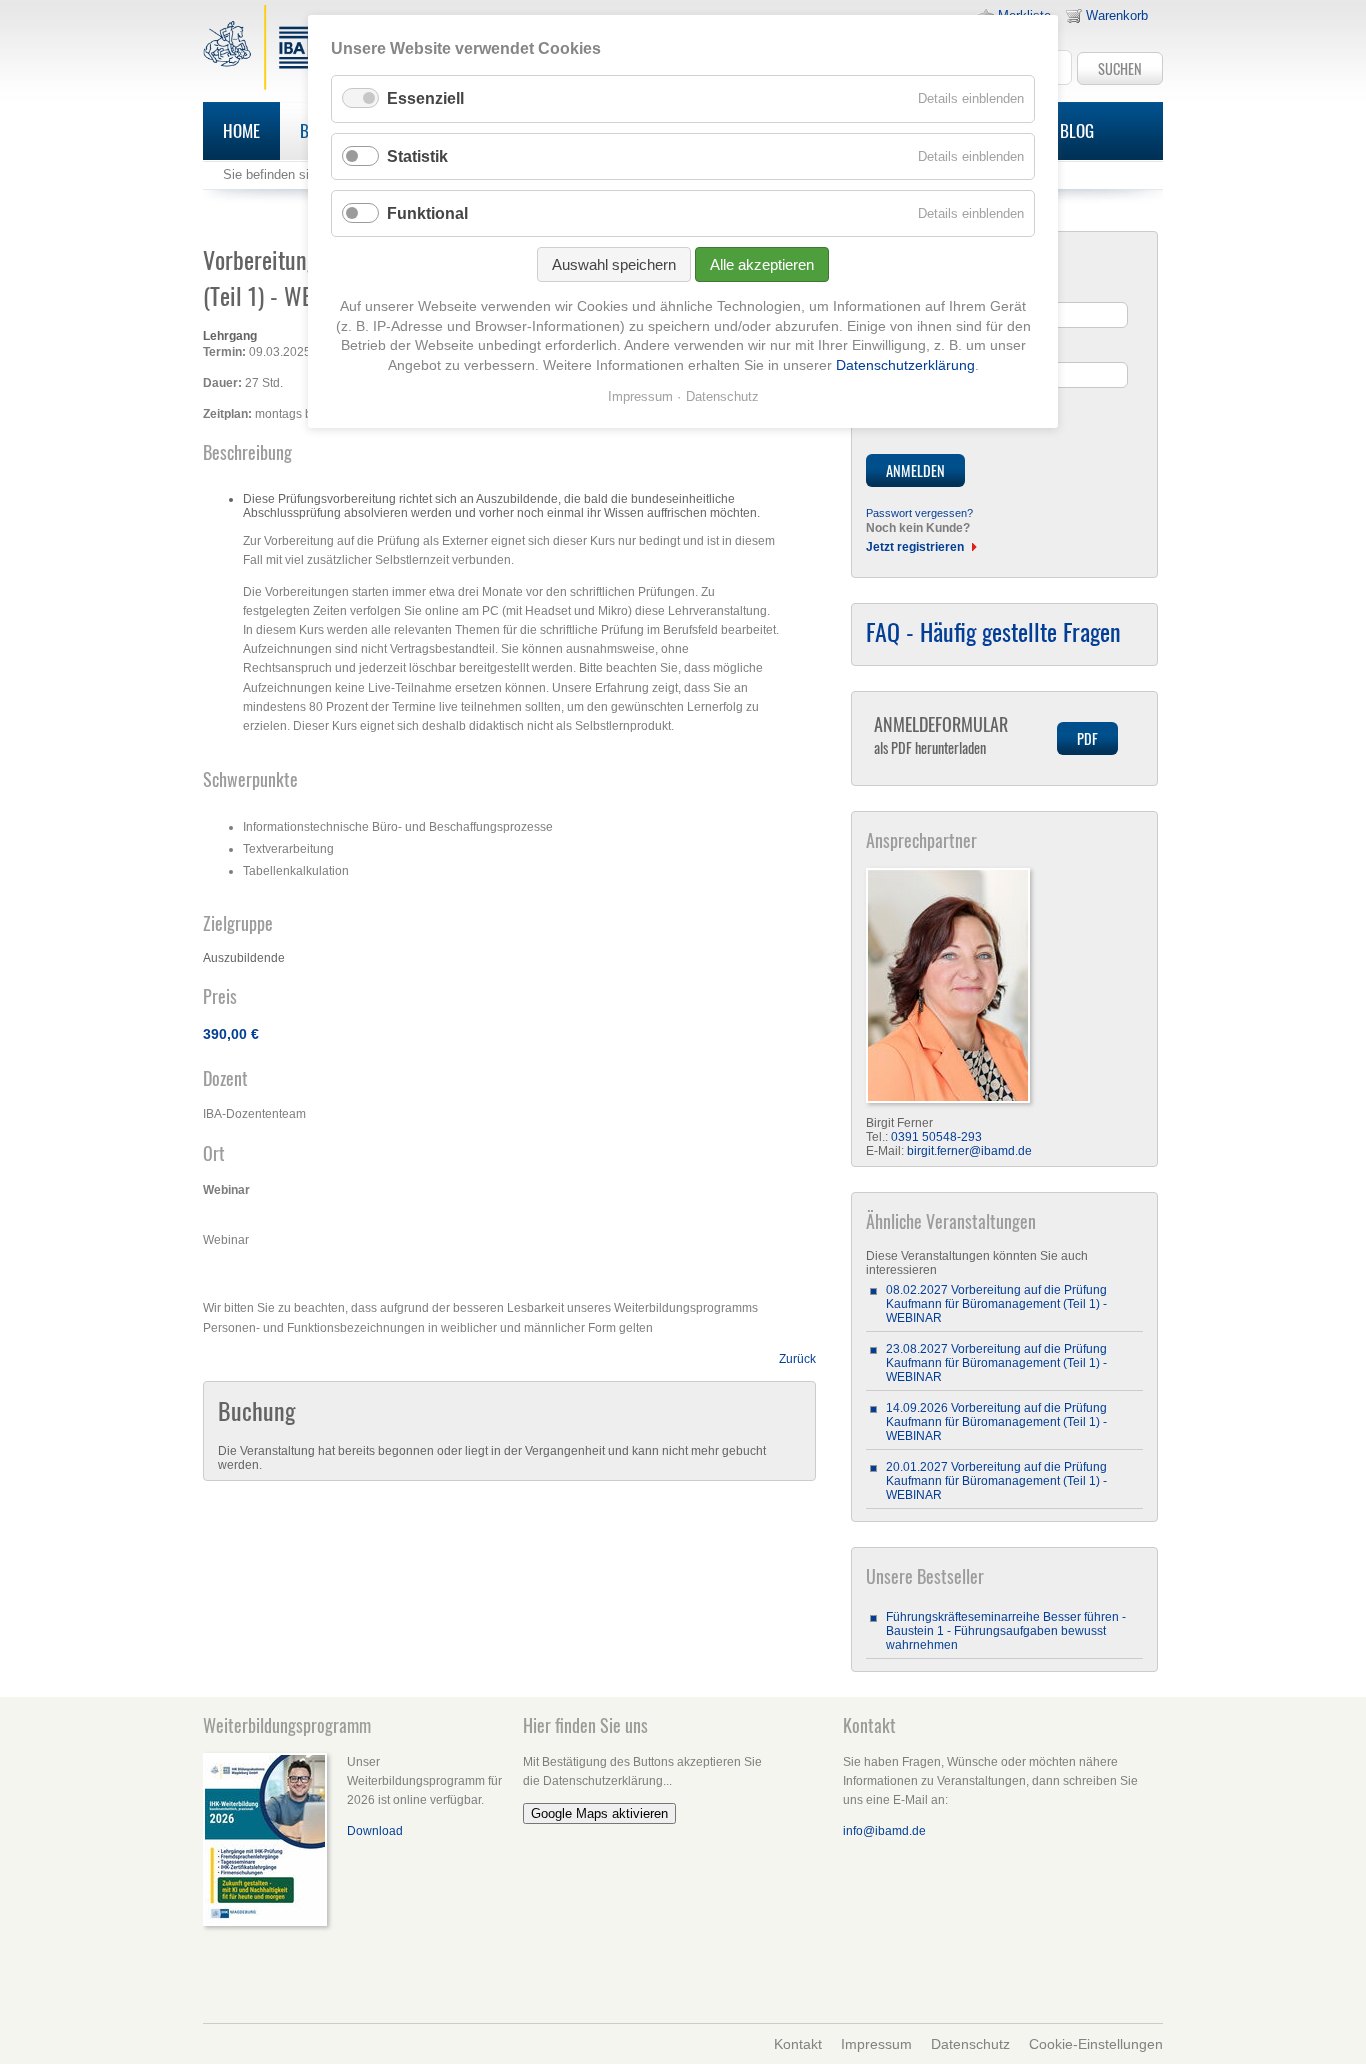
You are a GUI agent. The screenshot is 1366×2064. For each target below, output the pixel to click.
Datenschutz (970, 2044)
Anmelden (915, 470)
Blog (1077, 130)
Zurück (797, 1359)
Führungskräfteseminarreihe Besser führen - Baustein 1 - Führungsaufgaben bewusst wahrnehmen (1006, 1631)
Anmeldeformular (941, 734)
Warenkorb (1117, 15)
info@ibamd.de (884, 1831)
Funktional (427, 213)
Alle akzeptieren (762, 264)
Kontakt (798, 2044)
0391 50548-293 (936, 1137)
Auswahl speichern (614, 264)
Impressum (876, 2044)
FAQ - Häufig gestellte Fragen (993, 631)
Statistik (417, 156)
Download (375, 1831)
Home (241, 130)
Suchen (1120, 68)
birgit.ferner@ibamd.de (969, 1151)
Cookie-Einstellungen (1096, 2044)
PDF (1087, 738)
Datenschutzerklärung (905, 365)
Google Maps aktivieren (599, 1813)
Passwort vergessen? (919, 513)
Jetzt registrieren (915, 547)
